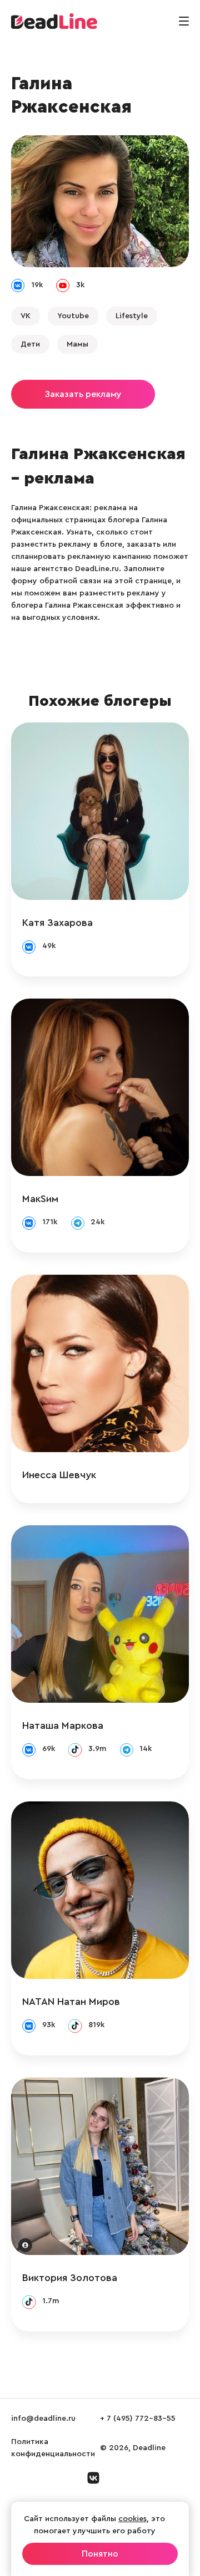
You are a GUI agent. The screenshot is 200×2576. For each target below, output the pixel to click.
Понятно (100, 2554)
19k (37, 285)
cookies (132, 2519)
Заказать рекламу (83, 394)
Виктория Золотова (70, 2278)
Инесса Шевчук (59, 1475)
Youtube (73, 316)
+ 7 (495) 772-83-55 (138, 2419)
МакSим (40, 1199)
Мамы (77, 344)
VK (26, 316)
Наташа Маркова (63, 1725)
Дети (30, 344)
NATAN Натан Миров (71, 2002)
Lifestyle (132, 316)
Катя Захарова (57, 923)
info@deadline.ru (43, 2419)
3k (80, 285)
